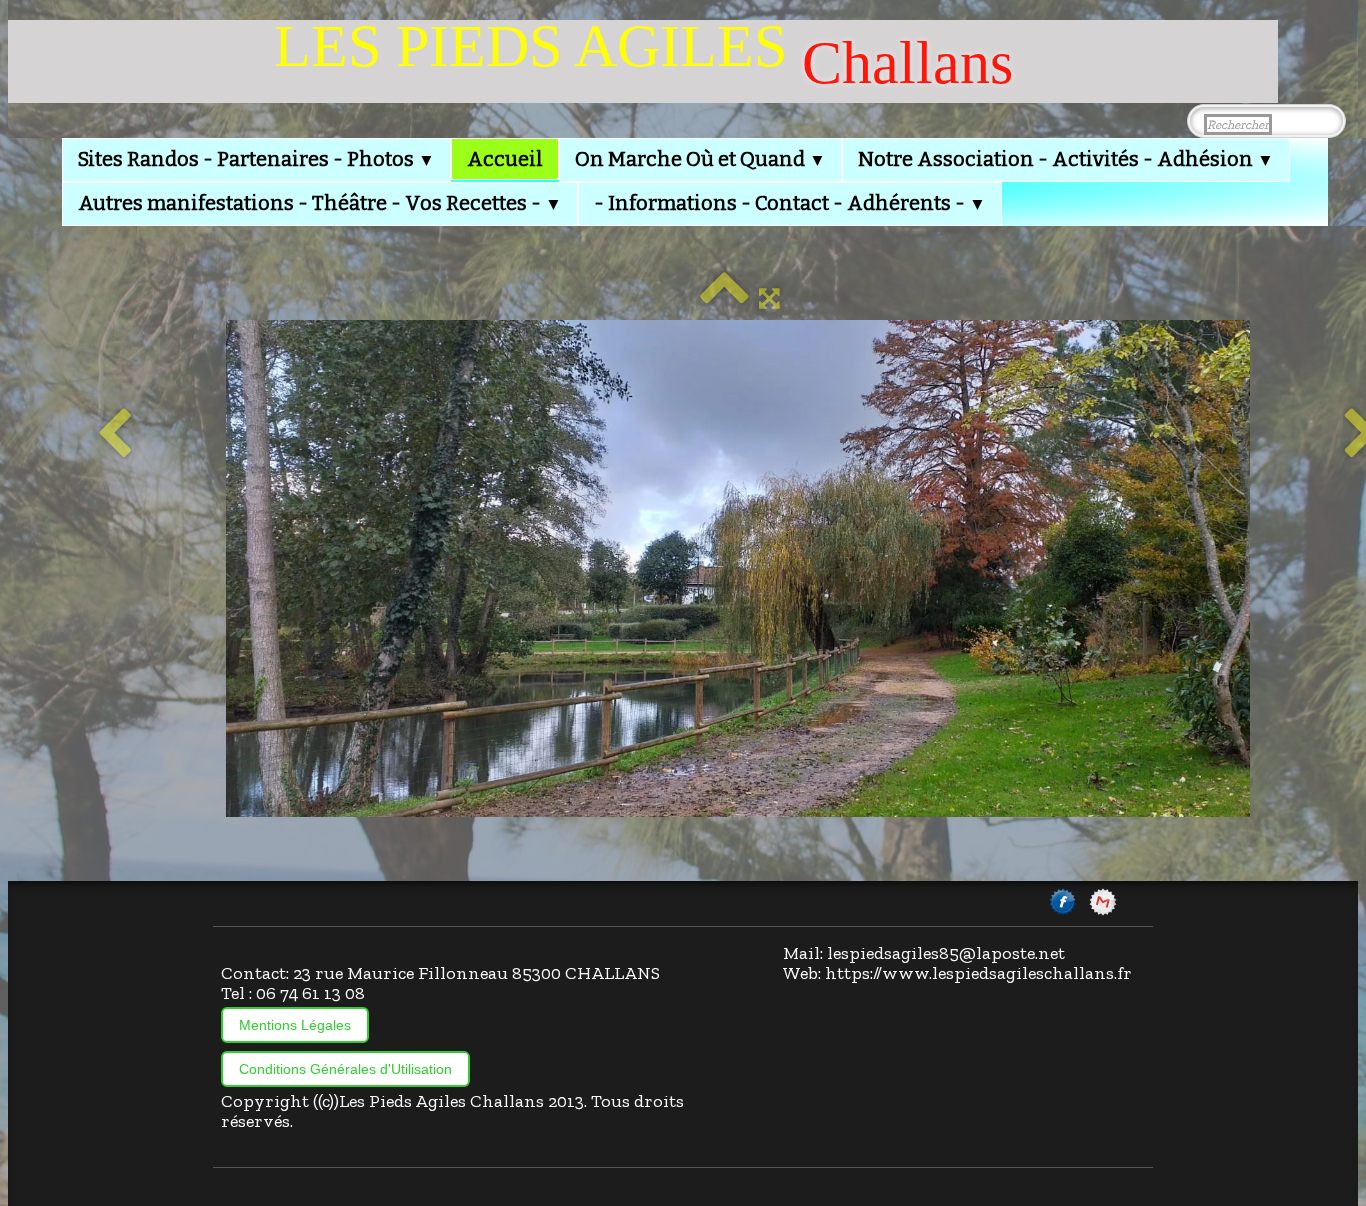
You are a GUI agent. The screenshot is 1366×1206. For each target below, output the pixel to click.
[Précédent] (114, 435)
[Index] (724, 298)
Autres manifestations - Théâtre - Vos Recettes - (320, 203)
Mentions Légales (295, 1025)
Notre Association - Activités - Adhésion (1066, 159)
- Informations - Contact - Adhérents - (790, 203)
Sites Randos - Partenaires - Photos (256, 159)
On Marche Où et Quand (700, 159)
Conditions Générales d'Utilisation (345, 1069)
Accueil (505, 159)
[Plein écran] (769, 298)
